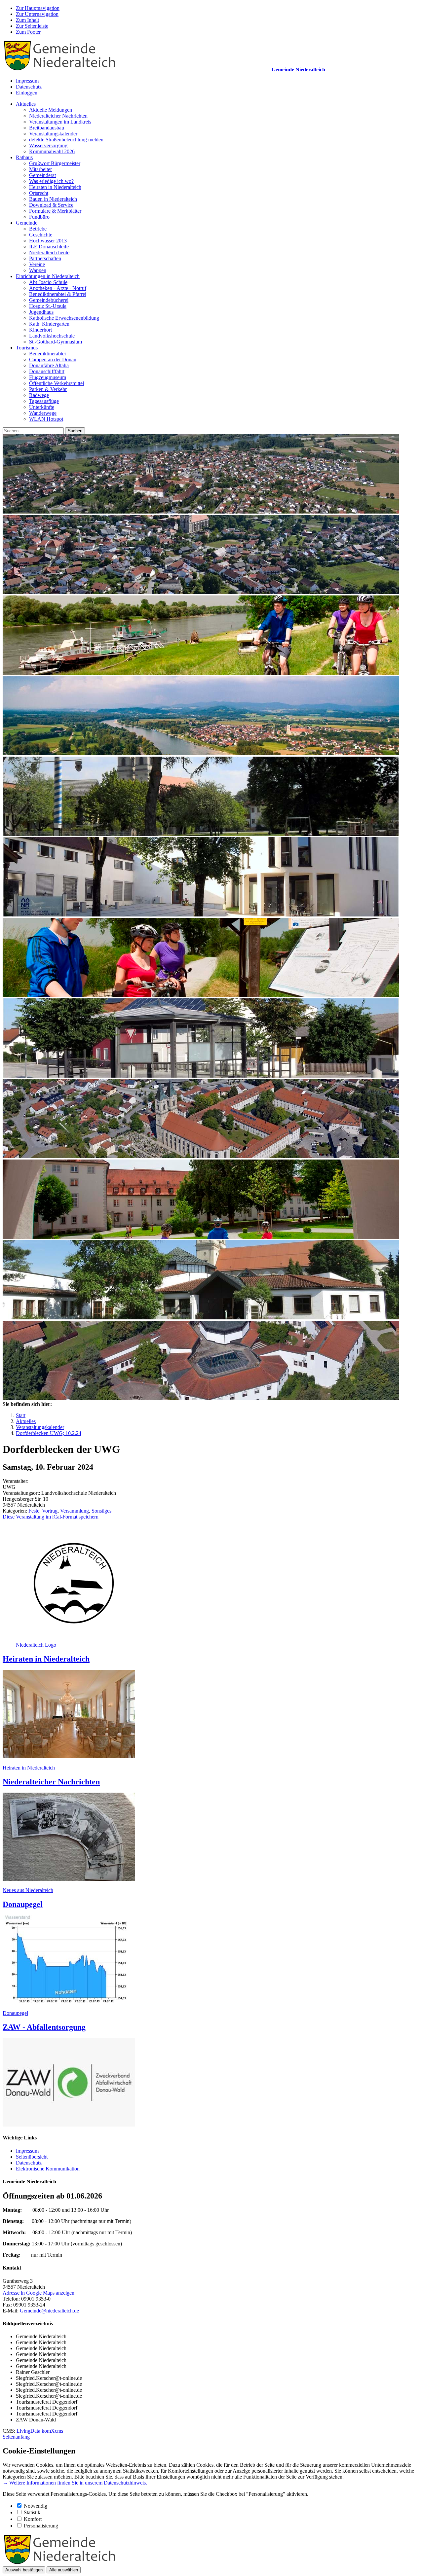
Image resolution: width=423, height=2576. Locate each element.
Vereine (37, 264)
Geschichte (41, 235)
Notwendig (36, 2506)
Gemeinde (27, 223)
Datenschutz (29, 87)
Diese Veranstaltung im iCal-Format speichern (51, 1517)
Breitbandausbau (47, 128)
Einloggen (27, 93)
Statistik (32, 2512)
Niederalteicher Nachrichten (58, 116)
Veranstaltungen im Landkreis (60, 122)
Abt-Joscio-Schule (48, 282)
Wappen (38, 270)
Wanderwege (43, 413)
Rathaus (24, 157)
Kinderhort (40, 330)
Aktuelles (26, 104)
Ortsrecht (39, 193)
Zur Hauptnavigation (38, 8)
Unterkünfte (42, 407)
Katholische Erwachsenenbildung (64, 318)
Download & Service (51, 205)
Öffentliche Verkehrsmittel (57, 383)
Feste (34, 1511)
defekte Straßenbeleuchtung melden (66, 140)
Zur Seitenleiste (32, 26)
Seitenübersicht (32, 2157)
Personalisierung (41, 2526)
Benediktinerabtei (47, 354)
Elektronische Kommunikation (48, 2169)
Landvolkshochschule (52, 336)
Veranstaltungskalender (53, 134)
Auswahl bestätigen (24, 2570)
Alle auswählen (64, 2570)
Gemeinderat (42, 175)
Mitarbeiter (40, 169)
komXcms (52, 2431)
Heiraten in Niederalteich (55, 187)
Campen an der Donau (53, 359)
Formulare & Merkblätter (55, 211)
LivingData (28, 2431)
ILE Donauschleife (49, 247)
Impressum (27, 81)
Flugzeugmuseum (48, 377)
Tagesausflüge (44, 401)
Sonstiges (101, 1511)
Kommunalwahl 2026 (52, 151)
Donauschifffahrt (47, 371)
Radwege (39, 395)
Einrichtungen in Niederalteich (48, 276)
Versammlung (75, 1511)
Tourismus (27, 348)
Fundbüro (39, 217)
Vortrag (50, 1511)
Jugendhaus (41, 312)
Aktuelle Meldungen (51, 110)
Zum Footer (28, 32)
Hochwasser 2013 (48, 241)
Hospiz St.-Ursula (48, 306)
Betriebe (38, 229)
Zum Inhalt (27, 20)
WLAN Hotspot (46, 419)
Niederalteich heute (49, 252)
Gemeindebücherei (49, 300)
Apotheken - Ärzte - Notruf (58, 288)
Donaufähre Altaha (49, 365)
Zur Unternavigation (37, 14)
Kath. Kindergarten (49, 324)
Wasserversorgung (48, 145)
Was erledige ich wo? (51, 181)
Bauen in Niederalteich (53, 199)
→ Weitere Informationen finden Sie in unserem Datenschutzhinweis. (75, 2483)
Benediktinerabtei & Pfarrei (58, 294)
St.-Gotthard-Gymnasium (56, 342)
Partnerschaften (45, 258)
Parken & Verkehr (48, 389)
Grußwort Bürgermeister (55, 163)
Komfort (33, 2519)
